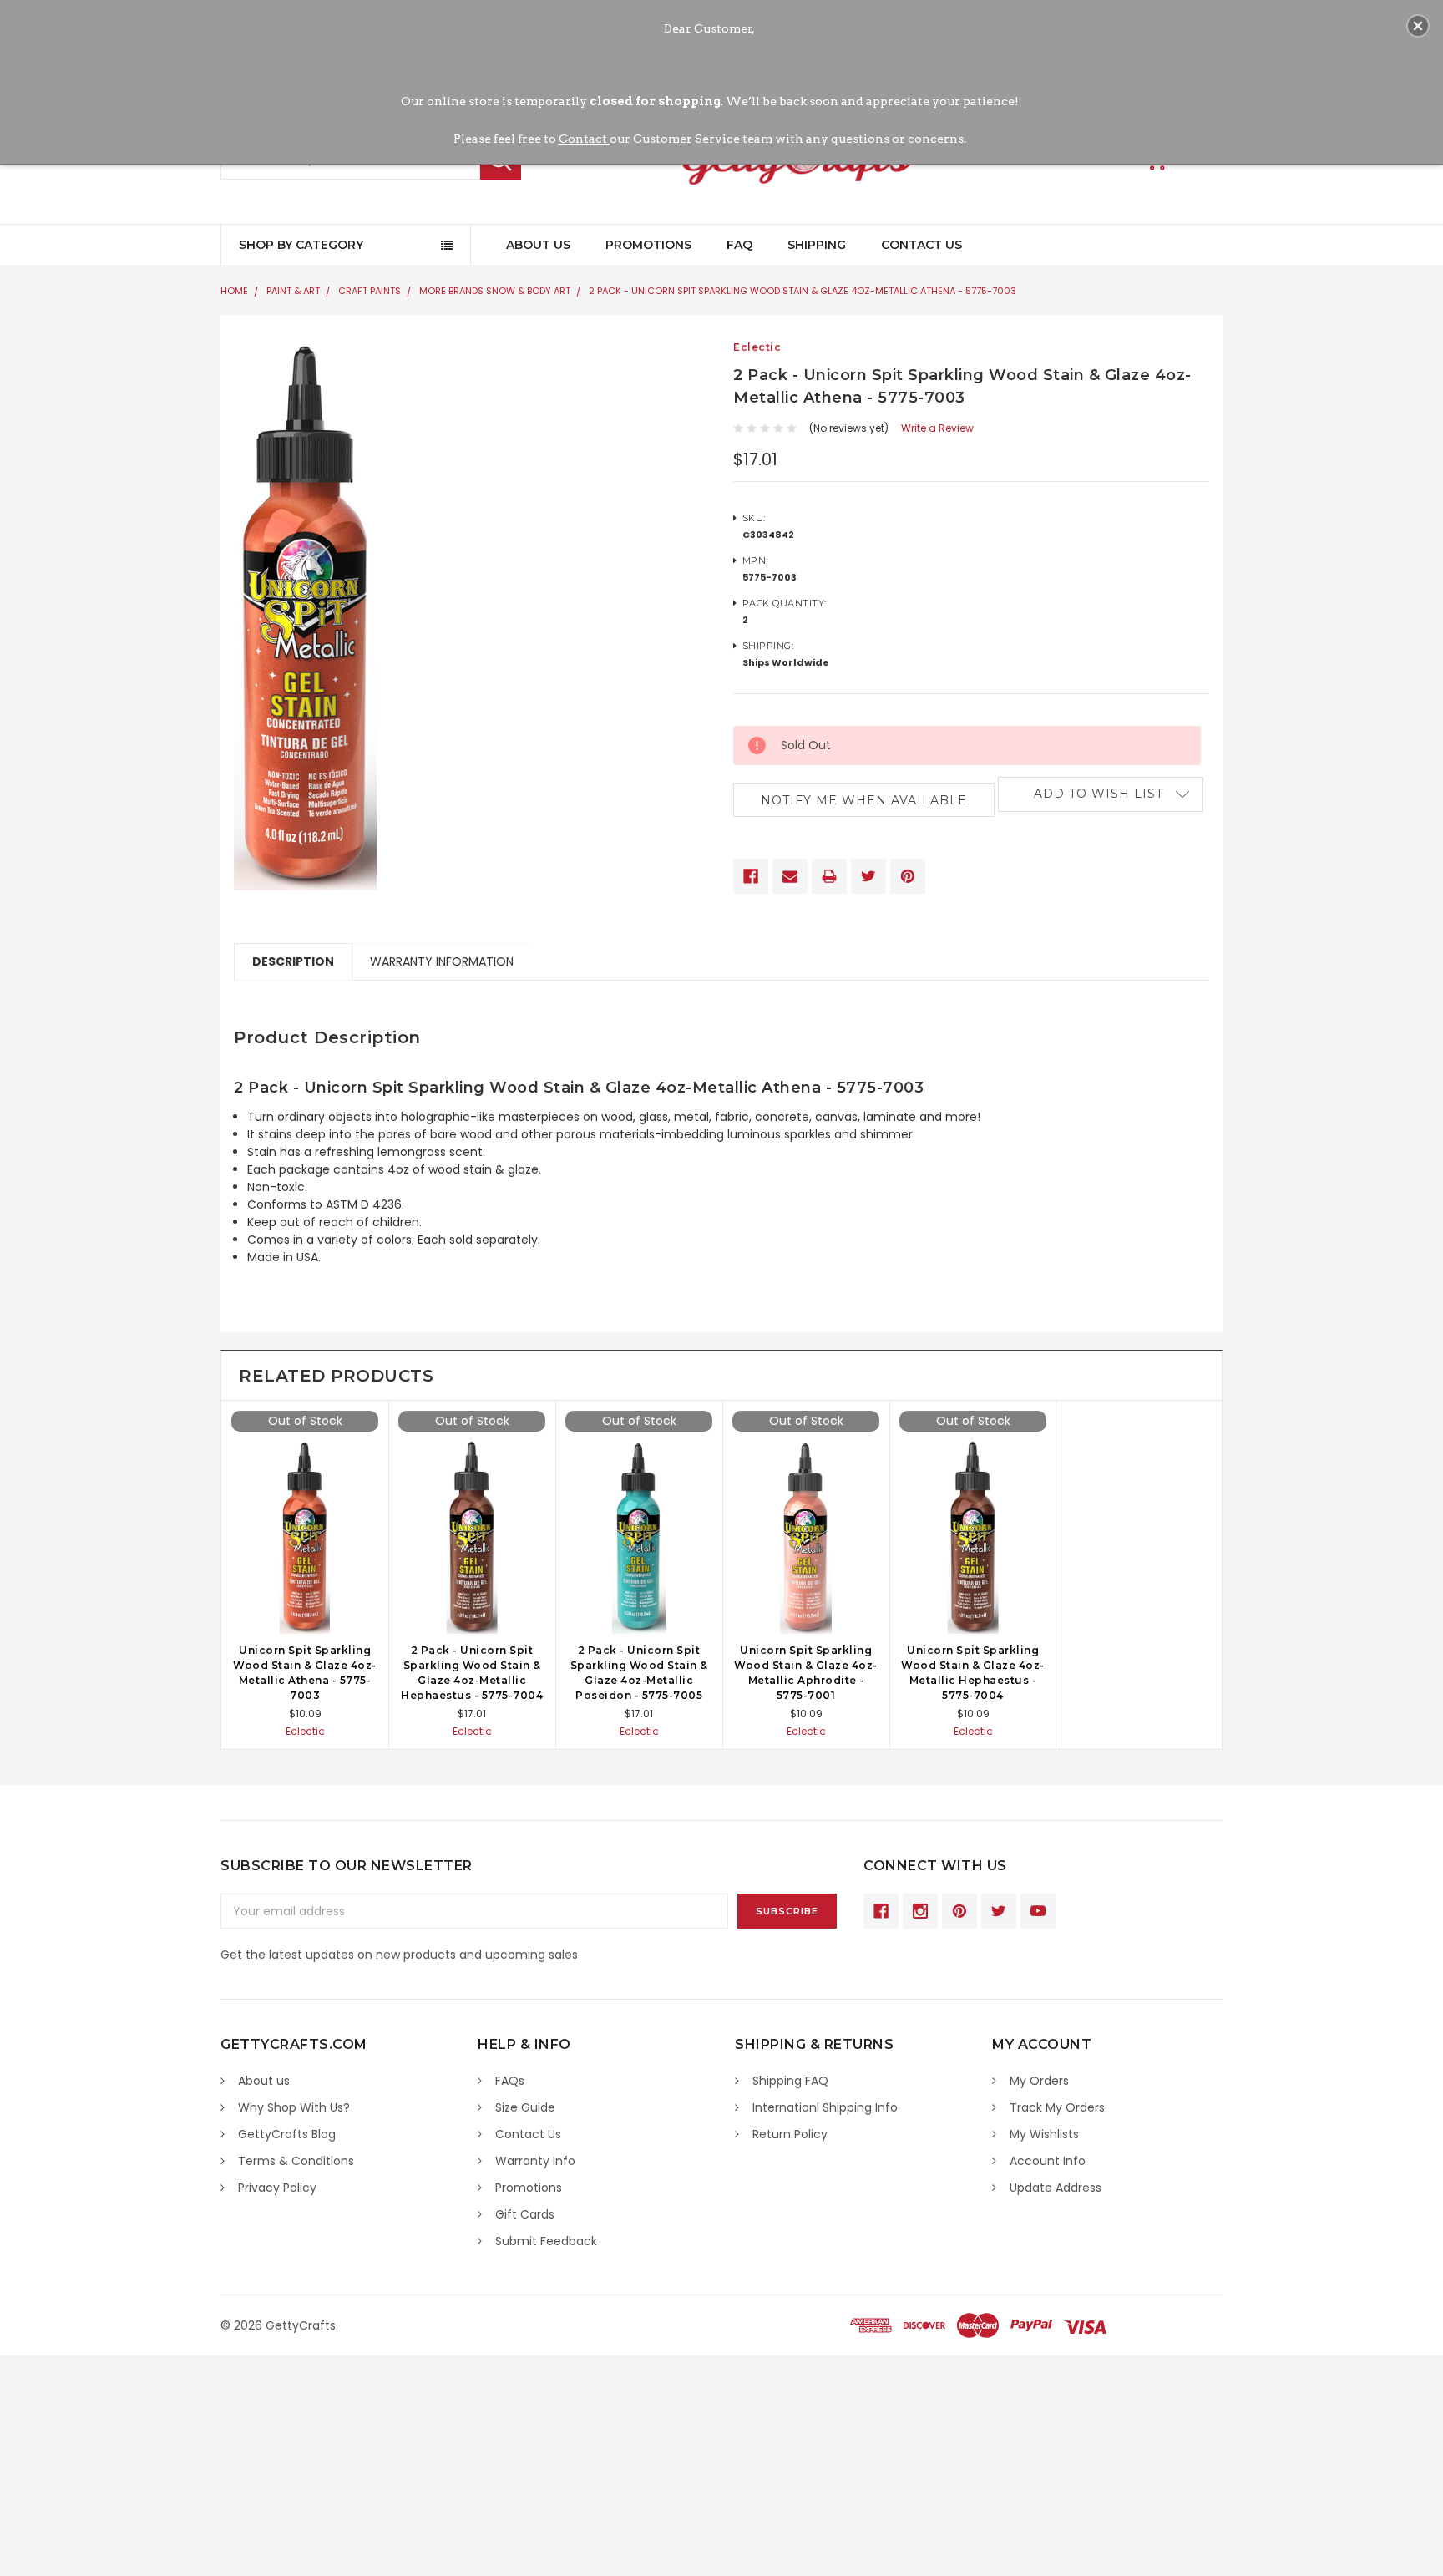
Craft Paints (370, 291)
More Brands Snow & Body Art (495, 291)
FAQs (510, 2081)
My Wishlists (1044, 2134)
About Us (538, 245)
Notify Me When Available (864, 800)
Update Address (1056, 2188)
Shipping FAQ (790, 2081)
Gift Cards (525, 2214)
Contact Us (921, 245)
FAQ (739, 245)
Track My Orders (1057, 2107)
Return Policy (790, 2134)
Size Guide (525, 2107)
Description (293, 961)
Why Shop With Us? (294, 2107)
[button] (1418, 26)
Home (234, 291)
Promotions (648, 245)
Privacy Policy (277, 2188)
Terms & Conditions (296, 2161)
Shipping (817, 245)
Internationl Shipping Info (825, 2107)
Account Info (1048, 2161)
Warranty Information (442, 961)
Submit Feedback (546, 2241)
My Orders (1039, 2081)
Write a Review (937, 428)
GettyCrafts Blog (287, 2134)
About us (264, 2081)
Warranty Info (535, 2161)
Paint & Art (293, 291)
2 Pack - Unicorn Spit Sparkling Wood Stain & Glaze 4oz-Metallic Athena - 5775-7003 (803, 291)
